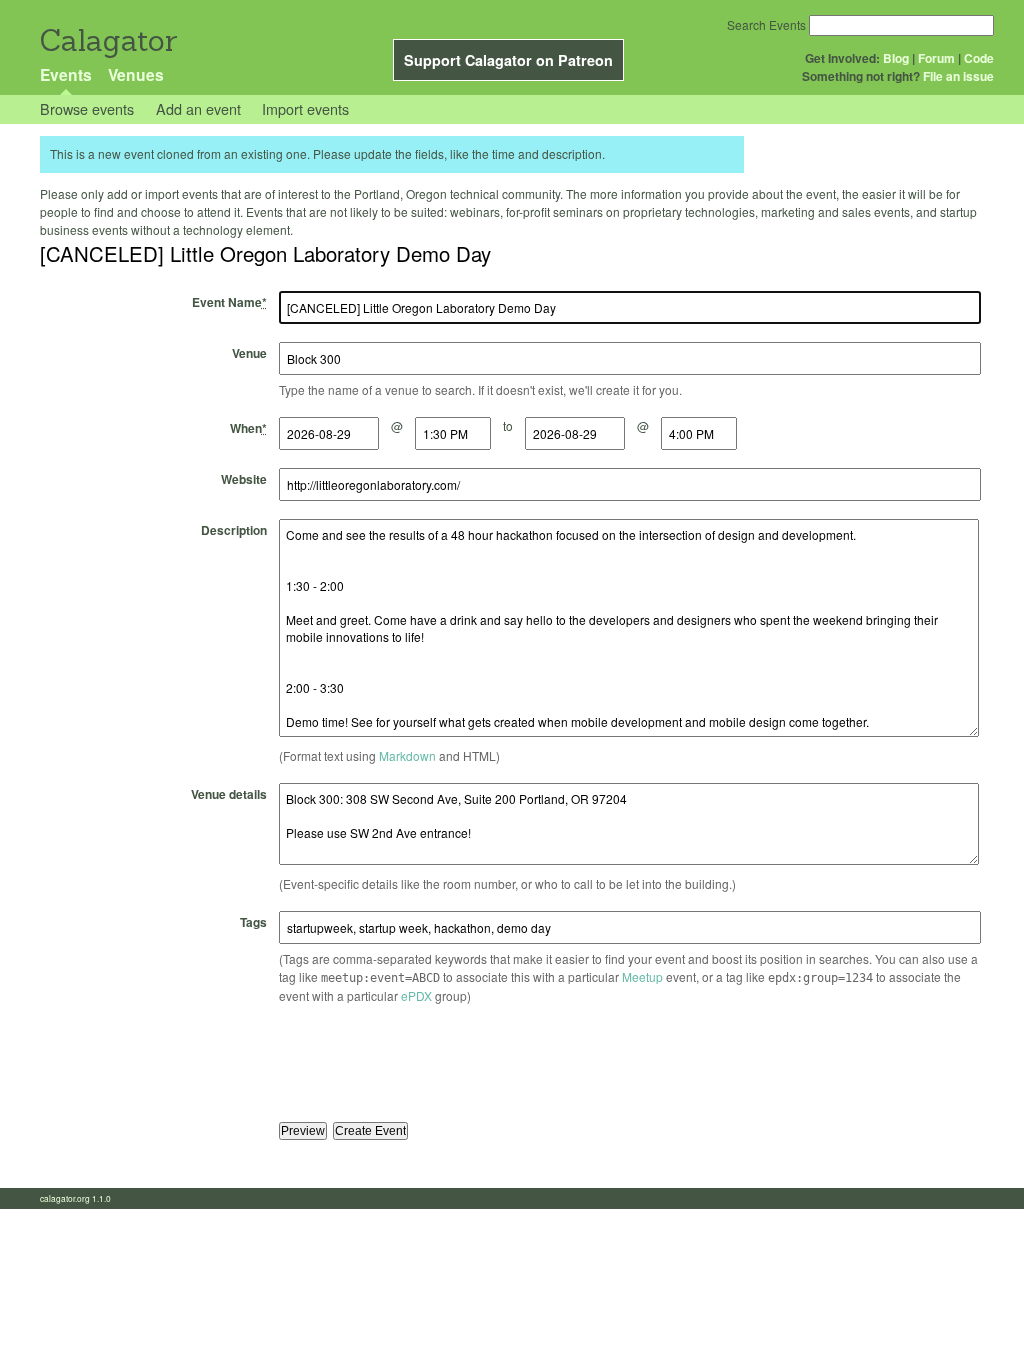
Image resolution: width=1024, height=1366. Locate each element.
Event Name (229, 302)
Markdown (407, 755)
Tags (253, 922)
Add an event (198, 108)
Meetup (642, 976)
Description (234, 530)
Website (244, 479)
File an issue (958, 76)
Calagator (107, 40)
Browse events (87, 108)
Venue (249, 353)
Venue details (229, 794)
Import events (305, 108)
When (248, 428)
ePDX (416, 995)
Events (66, 74)
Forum (936, 58)
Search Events (766, 24)
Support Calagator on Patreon (508, 60)
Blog (896, 58)
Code (979, 58)
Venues (136, 74)
